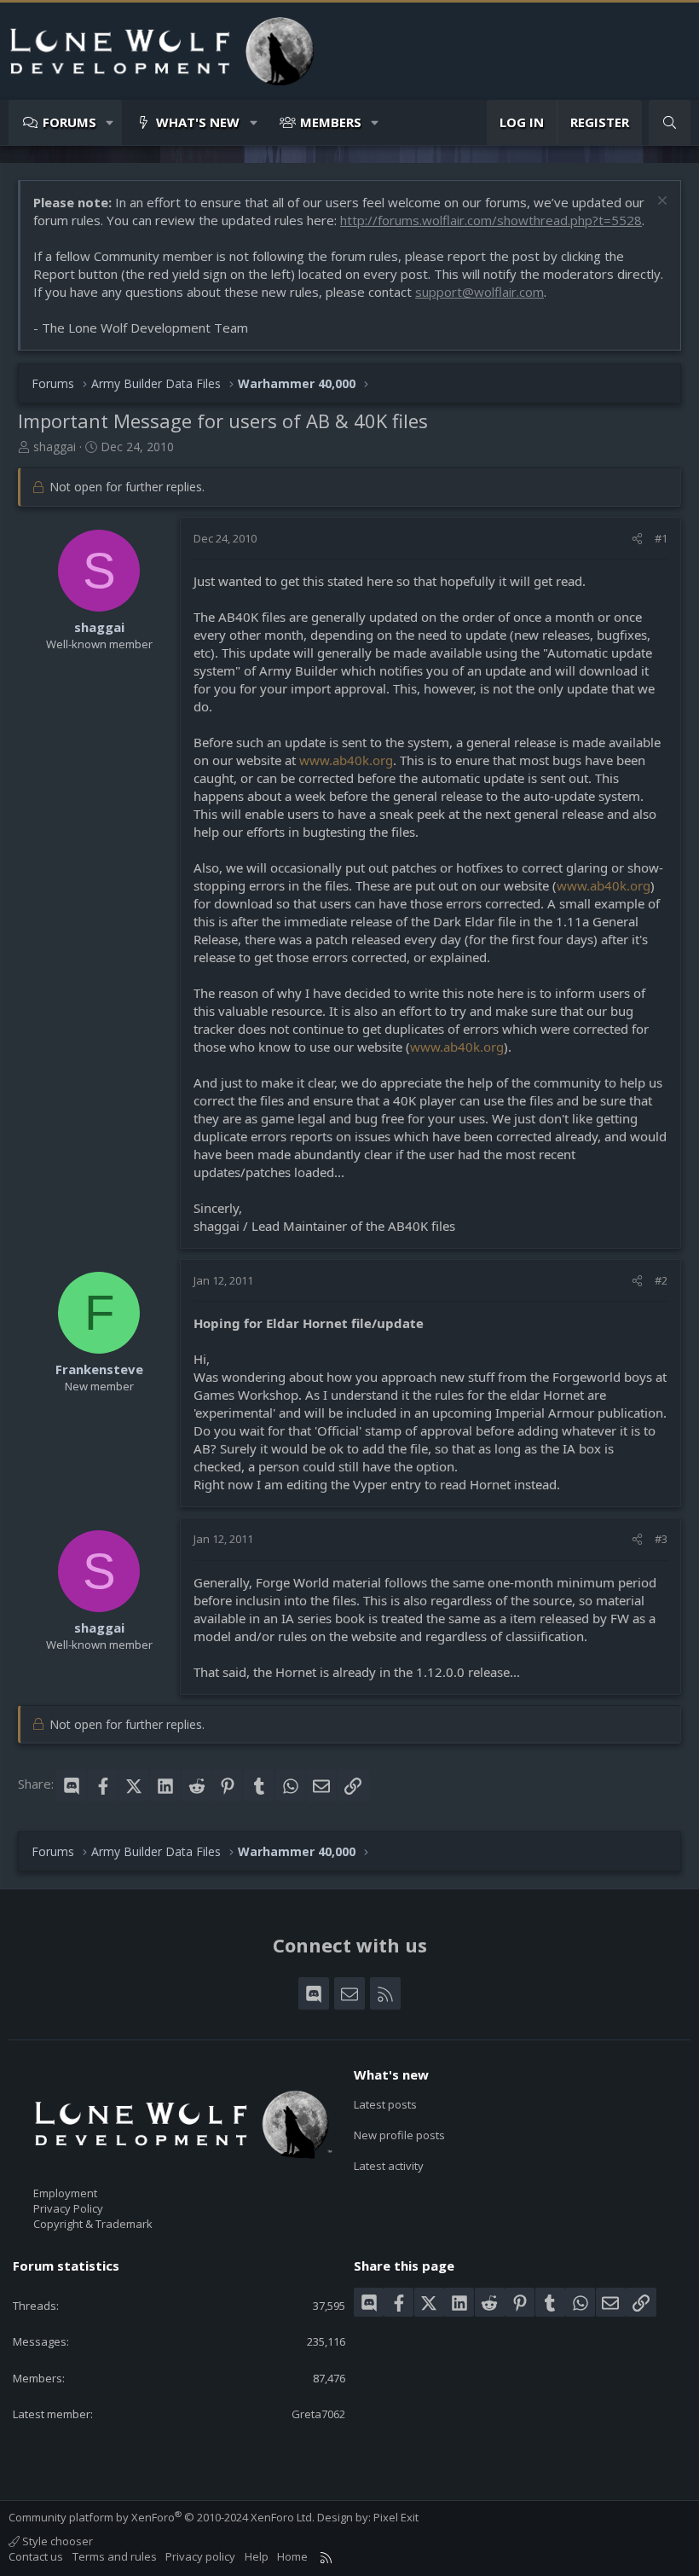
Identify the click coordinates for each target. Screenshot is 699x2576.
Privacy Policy (68, 2208)
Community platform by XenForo (162, 2517)
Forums (69, 122)
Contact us (36, 2556)
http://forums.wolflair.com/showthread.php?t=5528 (491, 220)
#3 (661, 1539)
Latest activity (389, 2166)
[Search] (670, 122)
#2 (661, 1280)
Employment (65, 2193)
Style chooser (56, 2541)
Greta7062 (318, 2414)
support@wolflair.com (479, 292)
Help (257, 2556)
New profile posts (399, 2135)
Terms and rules (115, 2556)
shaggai (55, 447)
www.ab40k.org (346, 760)
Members (331, 122)
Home (292, 2556)
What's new (198, 122)
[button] (110, 122)
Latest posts (385, 2104)
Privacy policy (200, 2556)
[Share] (637, 538)
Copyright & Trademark (93, 2224)
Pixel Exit (396, 2517)
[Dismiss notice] (660, 203)
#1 (661, 538)
